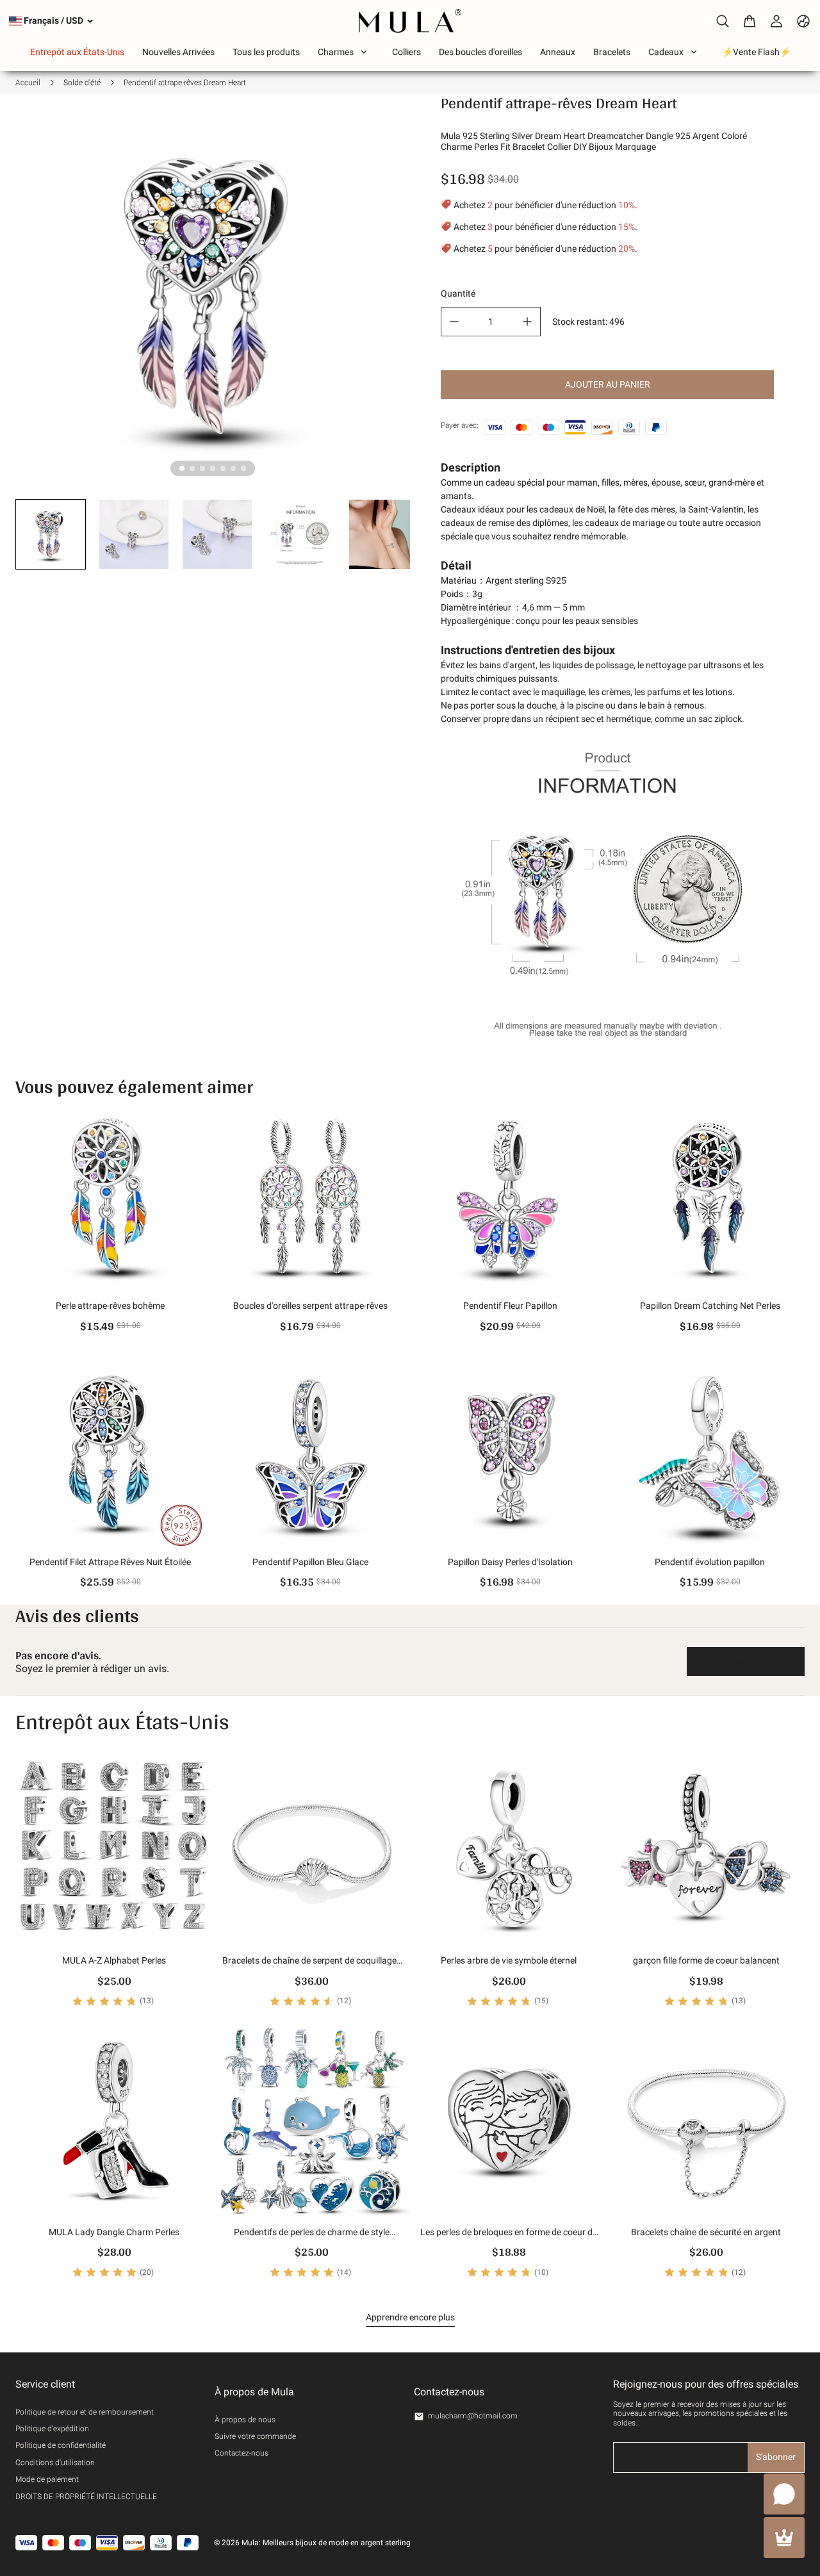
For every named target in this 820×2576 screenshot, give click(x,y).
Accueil (28, 83)
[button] (51, 534)
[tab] (182, 468)
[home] (410, 21)
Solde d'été (82, 83)
